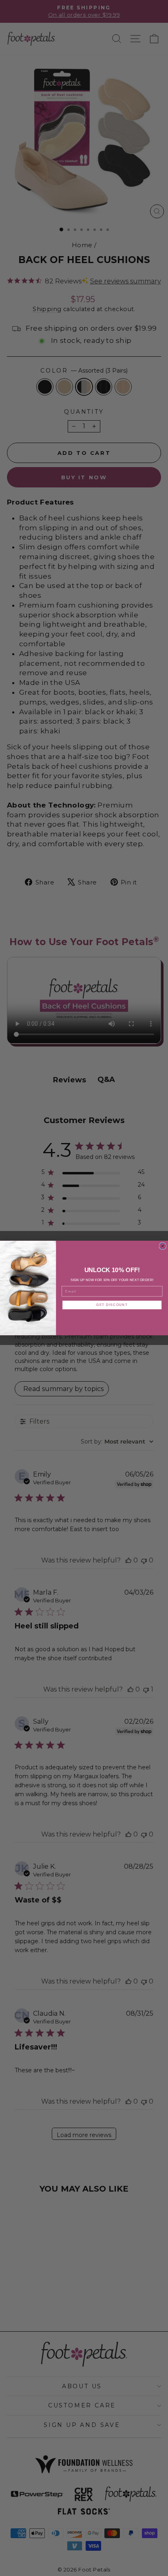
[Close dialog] (163, 1246)
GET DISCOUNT (112, 1305)
